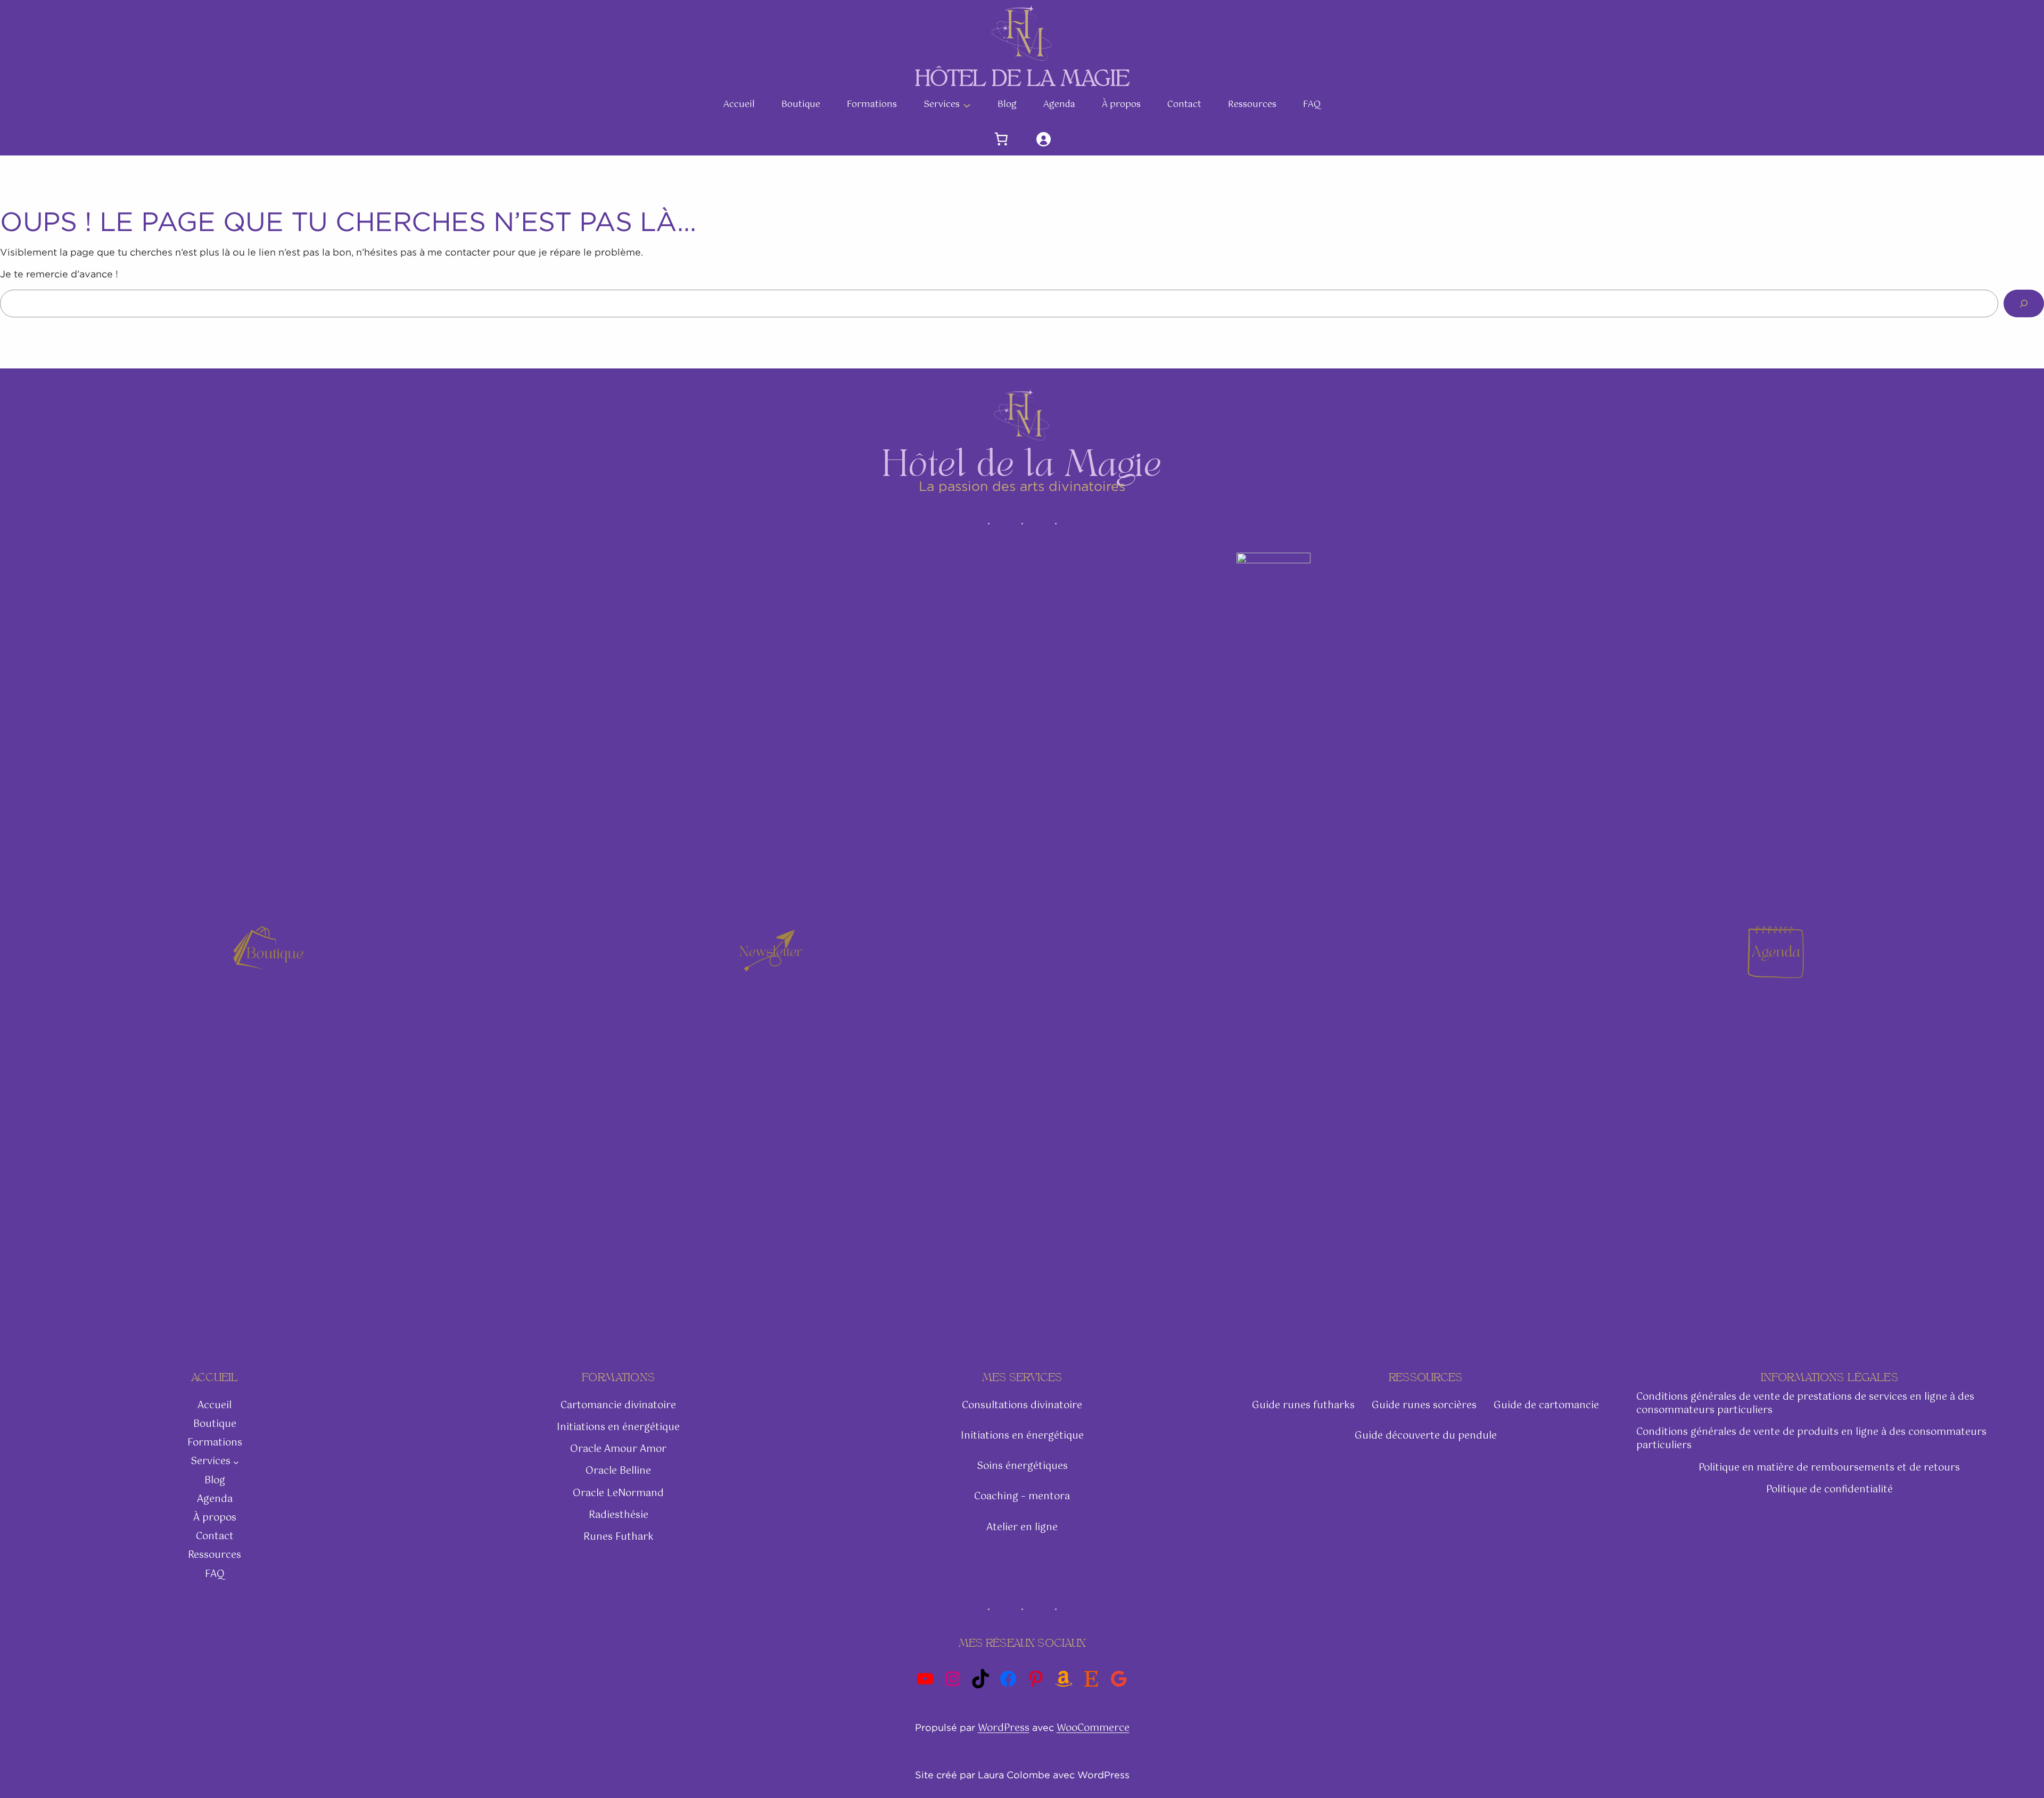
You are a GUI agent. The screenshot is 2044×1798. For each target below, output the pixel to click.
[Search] (2024, 303)
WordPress (1004, 1728)
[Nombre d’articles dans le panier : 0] (1002, 139)
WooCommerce (1093, 1728)
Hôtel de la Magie (1022, 78)
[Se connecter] (1043, 139)
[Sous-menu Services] (967, 105)
